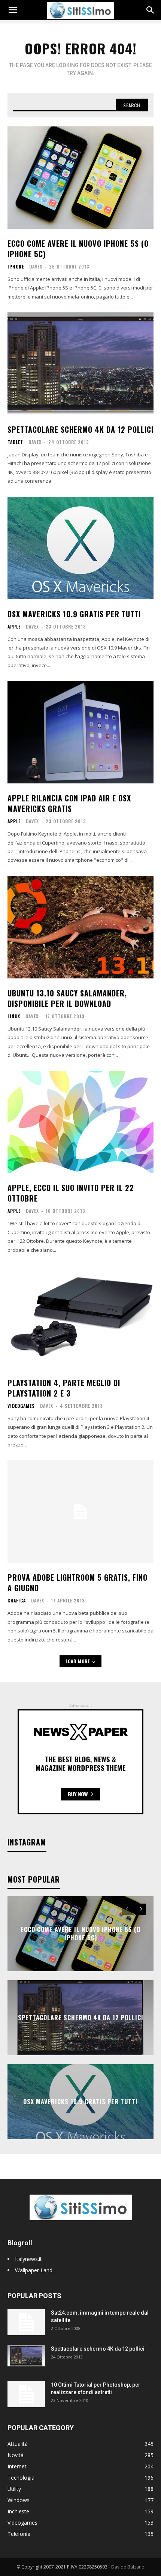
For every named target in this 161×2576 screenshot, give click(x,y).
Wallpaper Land (34, 2270)
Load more (78, 1661)
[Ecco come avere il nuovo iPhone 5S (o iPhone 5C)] (80, 178)
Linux (14, 1016)
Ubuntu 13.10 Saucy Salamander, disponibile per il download (67, 998)
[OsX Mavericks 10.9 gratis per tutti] (80, 548)
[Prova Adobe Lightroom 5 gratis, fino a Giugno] (80, 1512)
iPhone (16, 267)
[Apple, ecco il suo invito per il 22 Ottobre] (80, 1122)
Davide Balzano (128, 2567)
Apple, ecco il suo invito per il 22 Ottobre (71, 1193)
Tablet (15, 442)
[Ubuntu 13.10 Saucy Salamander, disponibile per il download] (80, 927)
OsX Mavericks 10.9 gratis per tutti (74, 614)
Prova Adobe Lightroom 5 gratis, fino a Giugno (78, 1583)
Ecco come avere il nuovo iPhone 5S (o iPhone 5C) (78, 249)
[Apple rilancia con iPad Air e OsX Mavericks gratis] (80, 732)
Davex (36, 266)
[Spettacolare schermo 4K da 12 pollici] (80, 364)
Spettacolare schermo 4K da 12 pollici (80, 429)
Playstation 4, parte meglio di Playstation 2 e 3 (64, 1388)
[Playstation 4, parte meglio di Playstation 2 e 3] (80, 1317)
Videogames (21, 1406)
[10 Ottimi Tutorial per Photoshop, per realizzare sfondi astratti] (26, 2394)
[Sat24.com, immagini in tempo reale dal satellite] (26, 2322)
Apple (14, 627)
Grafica (17, 1601)
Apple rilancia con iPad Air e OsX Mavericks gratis (69, 803)
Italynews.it (28, 2259)
